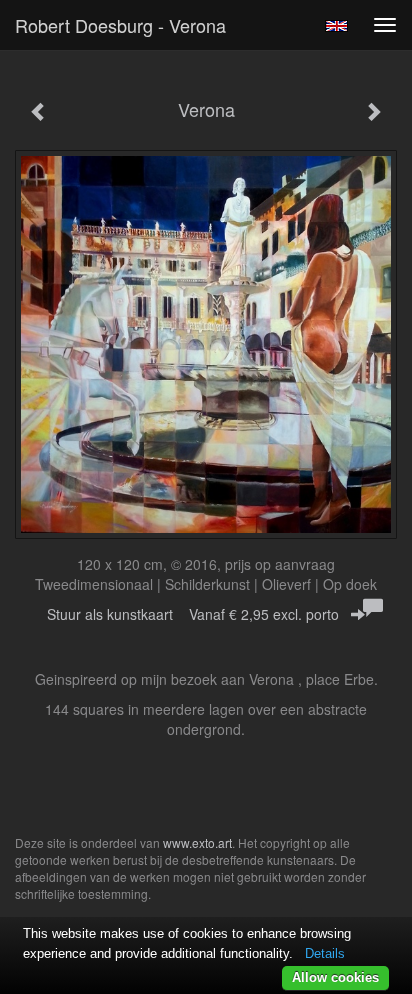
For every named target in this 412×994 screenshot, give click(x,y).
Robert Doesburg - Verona (120, 25)
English (336, 26)
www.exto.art (197, 842)
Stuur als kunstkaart (193, 614)
